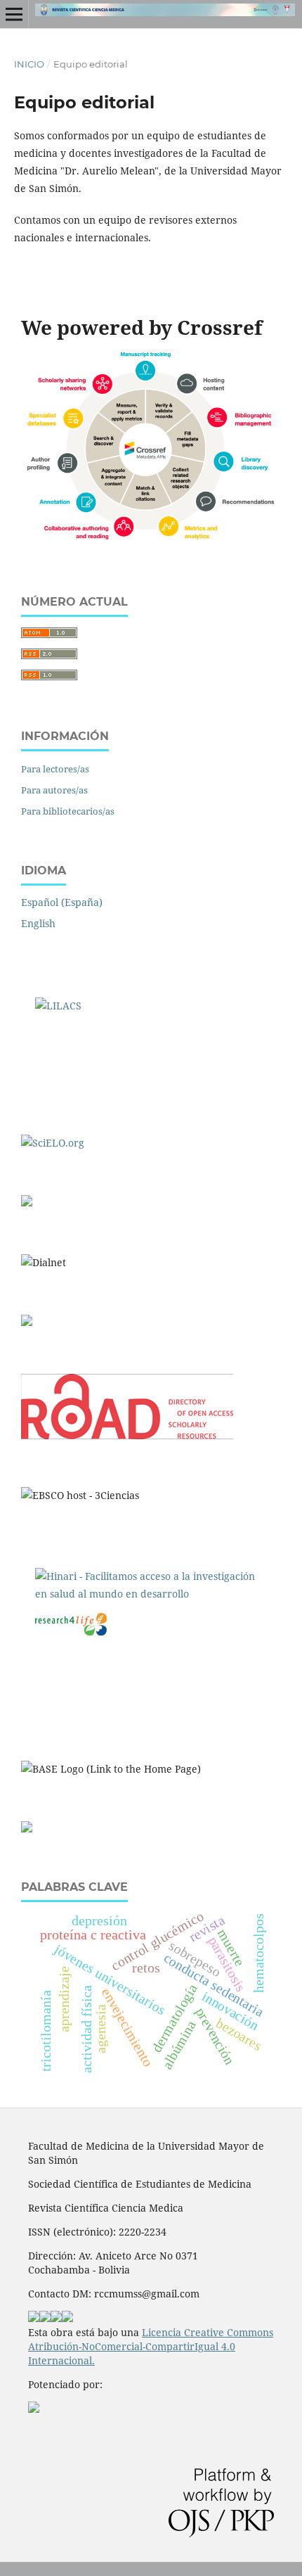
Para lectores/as (55, 769)
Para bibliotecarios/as (68, 811)
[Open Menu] (14, 14)
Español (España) (62, 902)
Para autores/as (54, 790)
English (38, 923)
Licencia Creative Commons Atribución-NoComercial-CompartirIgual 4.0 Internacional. (151, 2346)
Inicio (29, 64)
